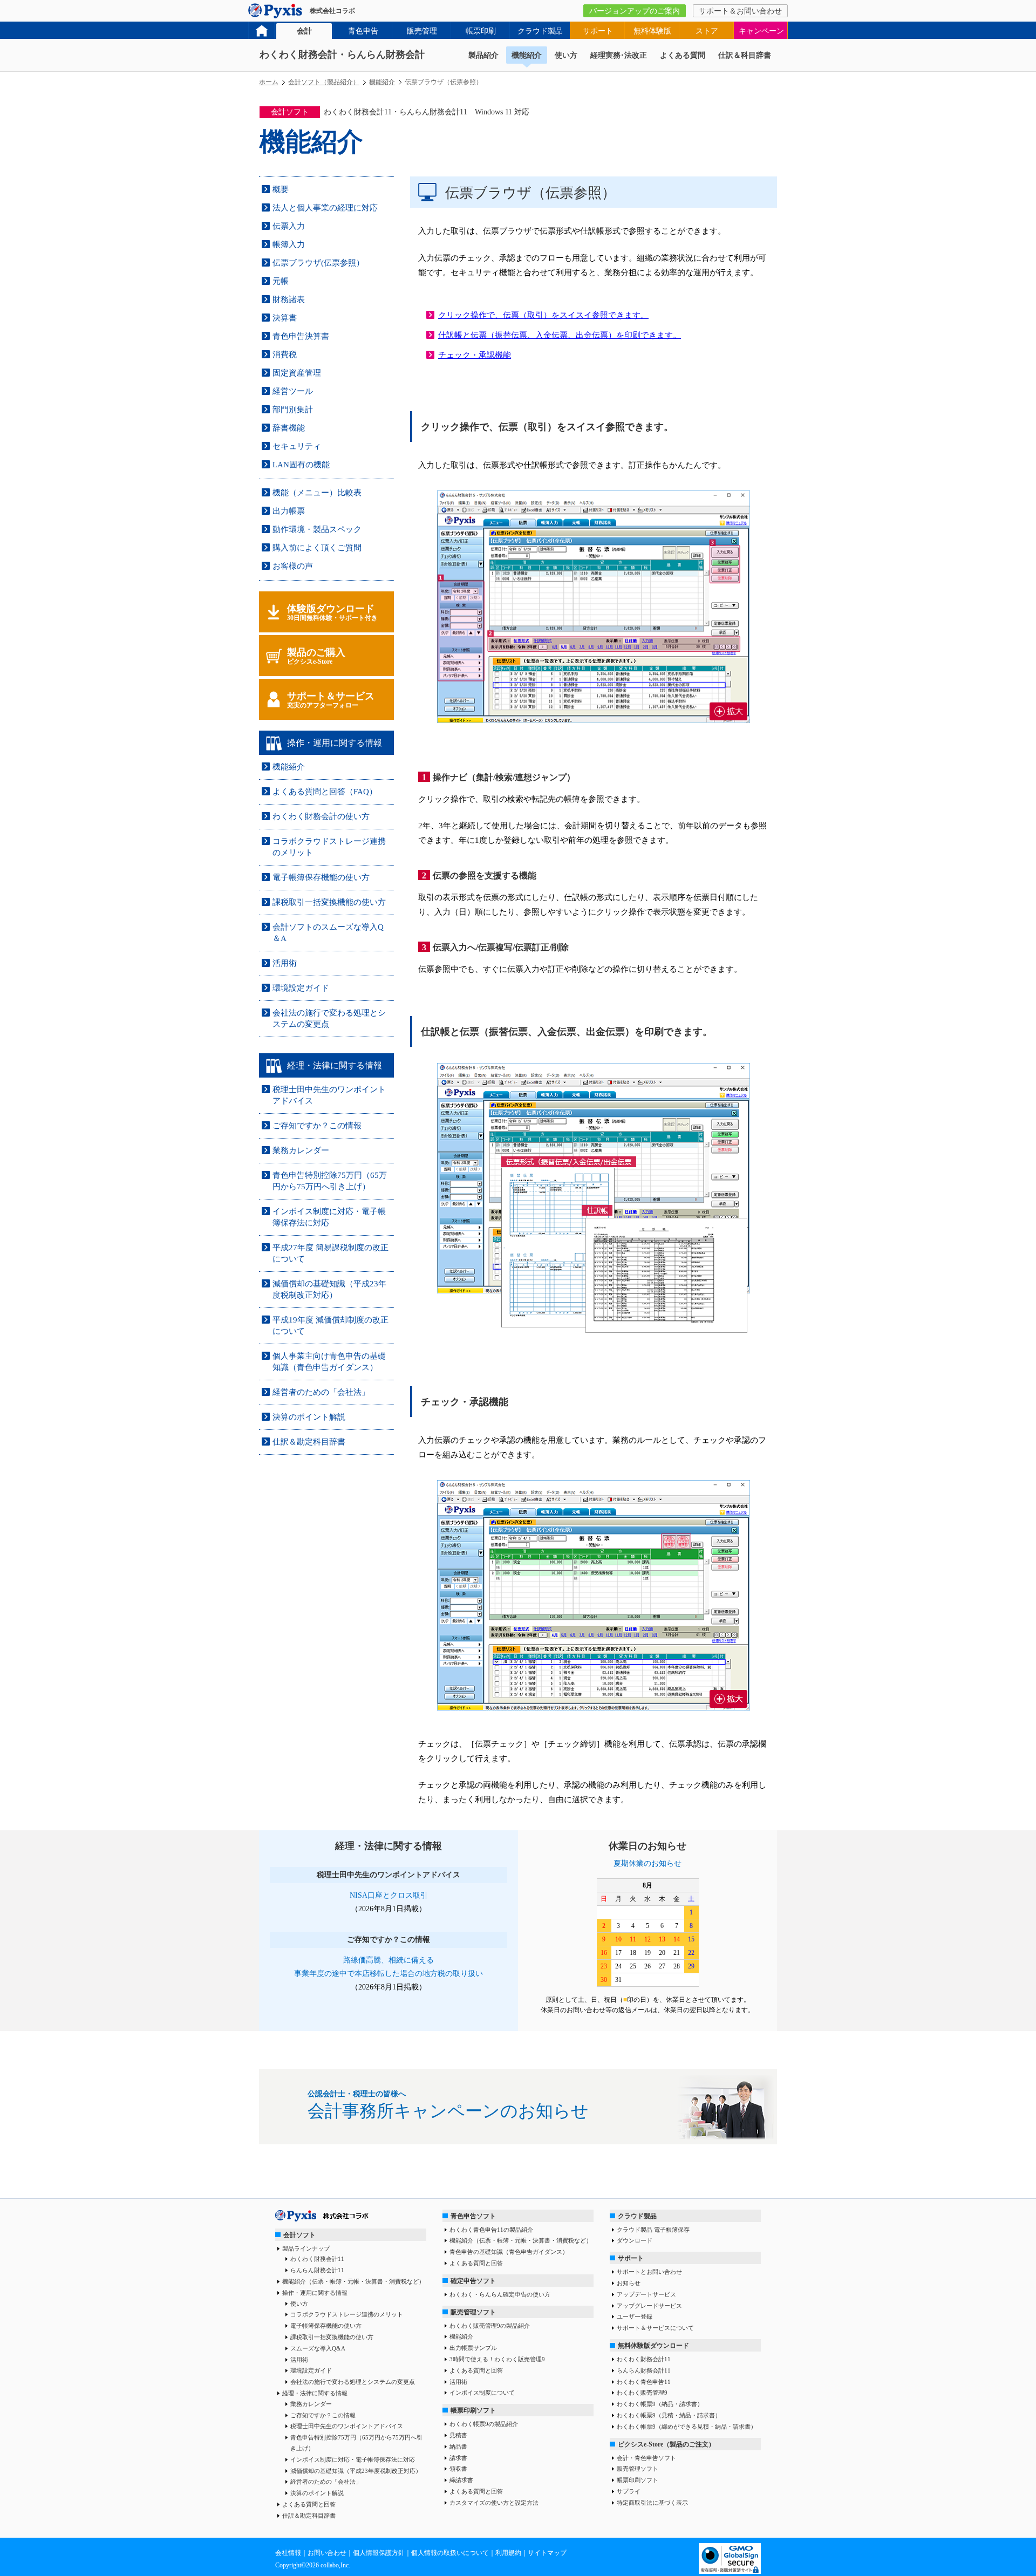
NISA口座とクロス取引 (389, 1895)
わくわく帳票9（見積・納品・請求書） (669, 2415)
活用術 (285, 963)
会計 (304, 31)
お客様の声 (293, 566)
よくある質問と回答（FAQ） (325, 792)
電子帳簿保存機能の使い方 (321, 877)
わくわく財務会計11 (317, 2259)
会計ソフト (299, 2235)
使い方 (566, 55)
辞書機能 (289, 428)
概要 (281, 189)
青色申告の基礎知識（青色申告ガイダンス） (509, 2252)
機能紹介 (527, 55)
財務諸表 (289, 299)
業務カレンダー (301, 1150)
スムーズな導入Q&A (318, 2348)
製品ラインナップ (306, 2248)
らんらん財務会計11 (317, 2270)
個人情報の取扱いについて (450, 2553)
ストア (707, 31)
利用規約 (508, 2553)
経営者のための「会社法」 (321, 1392)
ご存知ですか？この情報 (317, 1126)
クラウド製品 (540, 31)
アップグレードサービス (649, 2306)
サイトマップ (547, 2553)
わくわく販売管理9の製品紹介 (490, 2326)
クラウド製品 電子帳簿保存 (653, 2230)
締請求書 (461, 2480)
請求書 (458, 2458)
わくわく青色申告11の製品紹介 (491, 2230)
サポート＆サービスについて (655, 2328)
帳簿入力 (289, 244)
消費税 (285, 355)
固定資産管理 (297, 373)
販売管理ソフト (473, 2312)
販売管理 (422, 31)
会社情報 (288, 2553)
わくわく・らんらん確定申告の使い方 (500, 2294)
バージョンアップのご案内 (635, 11)
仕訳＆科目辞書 (745, 55)
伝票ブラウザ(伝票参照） (318, 263)
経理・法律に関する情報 (315, 2393)
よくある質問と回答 (309, 2504)
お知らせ (629, 2283)
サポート (598, 31)
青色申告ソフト (473, 2216)
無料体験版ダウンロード (653, 2346)
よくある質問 (683, 55)
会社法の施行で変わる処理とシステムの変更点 (353, 2382)
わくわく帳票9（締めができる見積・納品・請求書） (687, 2427)
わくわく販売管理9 (642, 2393)
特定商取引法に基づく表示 (652, 2503)
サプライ (629, 2491)
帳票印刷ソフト (473, 2410)
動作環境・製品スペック (317, 529)
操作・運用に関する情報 (315, 2293)
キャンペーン (761, 31)
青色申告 (363, 31)
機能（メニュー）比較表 (317, 493)
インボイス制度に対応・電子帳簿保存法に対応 (353, 2459)
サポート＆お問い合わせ (740, 11)
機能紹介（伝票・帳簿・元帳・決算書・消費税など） (353, 2281)
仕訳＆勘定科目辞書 (309, 1442)
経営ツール (293, 391)
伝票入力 (289, 226)
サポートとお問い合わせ (649, 2272)
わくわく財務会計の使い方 (321, 816)
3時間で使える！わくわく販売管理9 (497, 2359)
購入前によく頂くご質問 (317, 548)
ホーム (269, 82)
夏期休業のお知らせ (647, 1863)
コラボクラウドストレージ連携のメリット (347, 2314)
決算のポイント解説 (309, 1417)
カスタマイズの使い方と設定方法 (494, 2503)
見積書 (458, 2435)
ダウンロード (635, 2240)
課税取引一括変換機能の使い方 (329, 902)
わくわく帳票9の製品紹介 (484, 2424)
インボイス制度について (482, 2393)
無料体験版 (652, 31)
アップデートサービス (646, 2294)
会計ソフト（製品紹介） (324, 82)
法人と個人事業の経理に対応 (325, 208)
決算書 (285, 318)
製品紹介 (483, 55)
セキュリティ (297, 446)
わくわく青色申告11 (644, 2382)
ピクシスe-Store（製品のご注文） (666, 2444)
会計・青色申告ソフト (646, 2458)
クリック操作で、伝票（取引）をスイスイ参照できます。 (543, 315)
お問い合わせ (327, 2553)
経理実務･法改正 (619, 55)
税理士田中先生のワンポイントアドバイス (347, 2426)
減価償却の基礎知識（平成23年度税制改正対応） (356, 2471)
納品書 (458, 2446)
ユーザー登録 (635, 2316)
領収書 (458, 2469)
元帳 (281, 281)
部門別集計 (293, 410)
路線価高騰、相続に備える (388, 1960)
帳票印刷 (481, 31)
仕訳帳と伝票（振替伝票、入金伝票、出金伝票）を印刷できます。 (560, 335)
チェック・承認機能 (475, 355)
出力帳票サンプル (473, 2348)
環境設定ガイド (301, 988)
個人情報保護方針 (379, 2553)
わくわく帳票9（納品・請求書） (660, 2404)
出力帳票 (289, 511)
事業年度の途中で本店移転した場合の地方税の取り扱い (388, 1974)
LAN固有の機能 (301, 465)
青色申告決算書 (301, 336)
